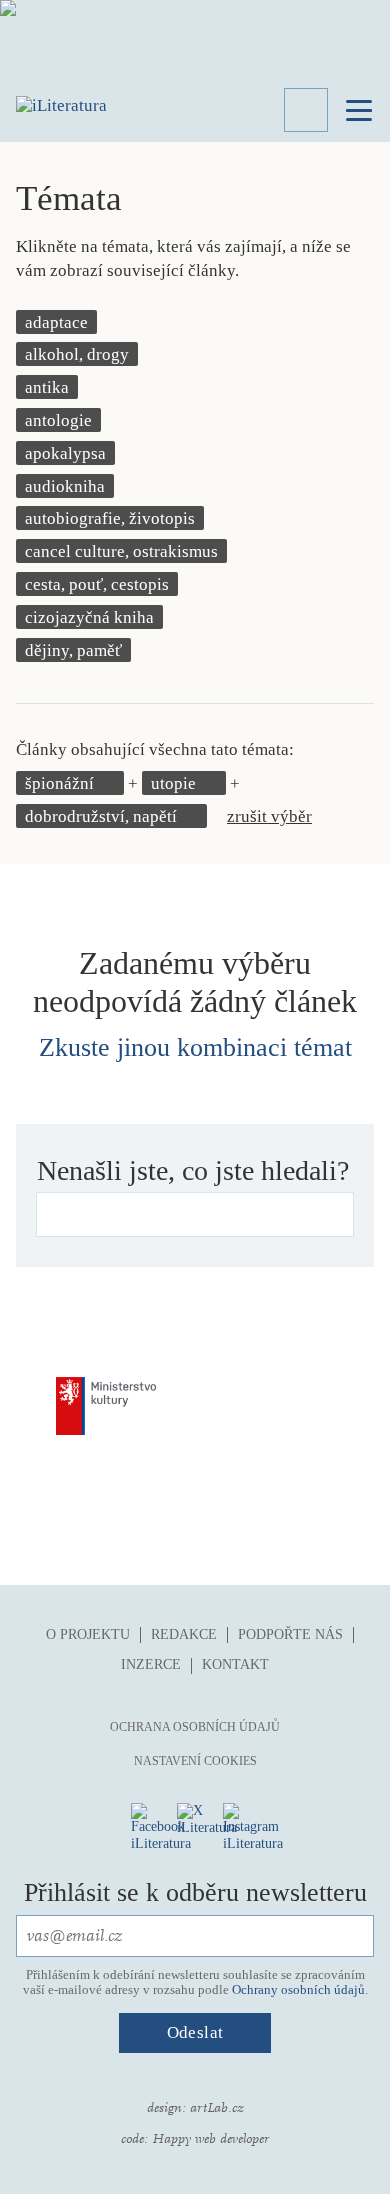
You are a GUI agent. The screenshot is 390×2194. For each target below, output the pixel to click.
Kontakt (235, 1664)
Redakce (184, 1634)
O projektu (88, 1634)
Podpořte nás (290, 1634)
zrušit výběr (269, 816)
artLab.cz (217, 2108)
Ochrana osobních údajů (195, 1727)
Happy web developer (210, 2139)
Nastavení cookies (195, 1761)
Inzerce (151, 1664)
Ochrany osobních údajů (298, 1989)
